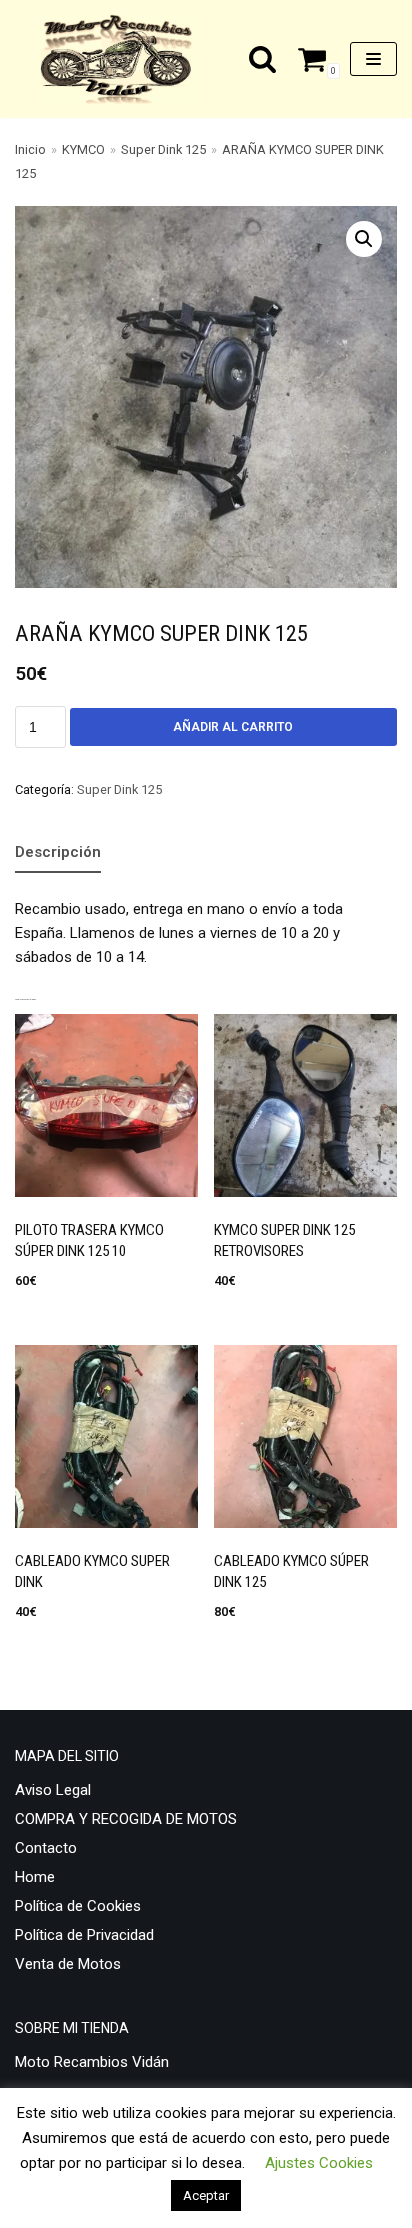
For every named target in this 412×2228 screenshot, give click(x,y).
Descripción (58, 852)
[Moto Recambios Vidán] (123, 59)
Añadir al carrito (233, 727)
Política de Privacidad (84, 1935)
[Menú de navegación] (373, 59)
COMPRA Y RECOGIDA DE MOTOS (126, 1819)
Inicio (30, 149)
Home (35, 1877)
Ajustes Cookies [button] (319, 2163)
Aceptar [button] (206, 2195)
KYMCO (83, 149)
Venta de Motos (68, 1964)
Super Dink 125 (163, 149)
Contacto (46, 1848)
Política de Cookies (78, 1906)
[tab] (58, 852)
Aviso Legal (53, 1790)
